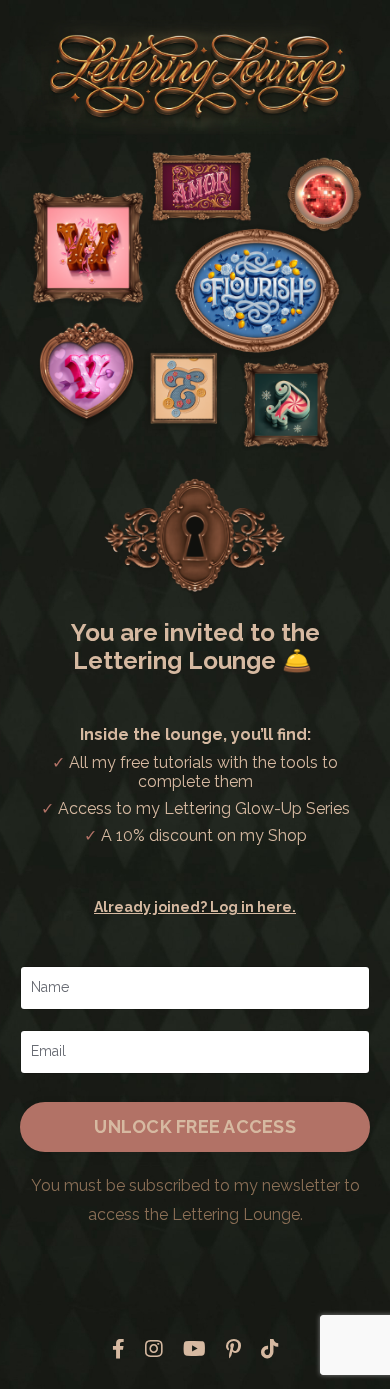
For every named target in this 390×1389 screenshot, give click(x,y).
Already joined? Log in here (193, 907)
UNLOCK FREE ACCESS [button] (195, 1126)
